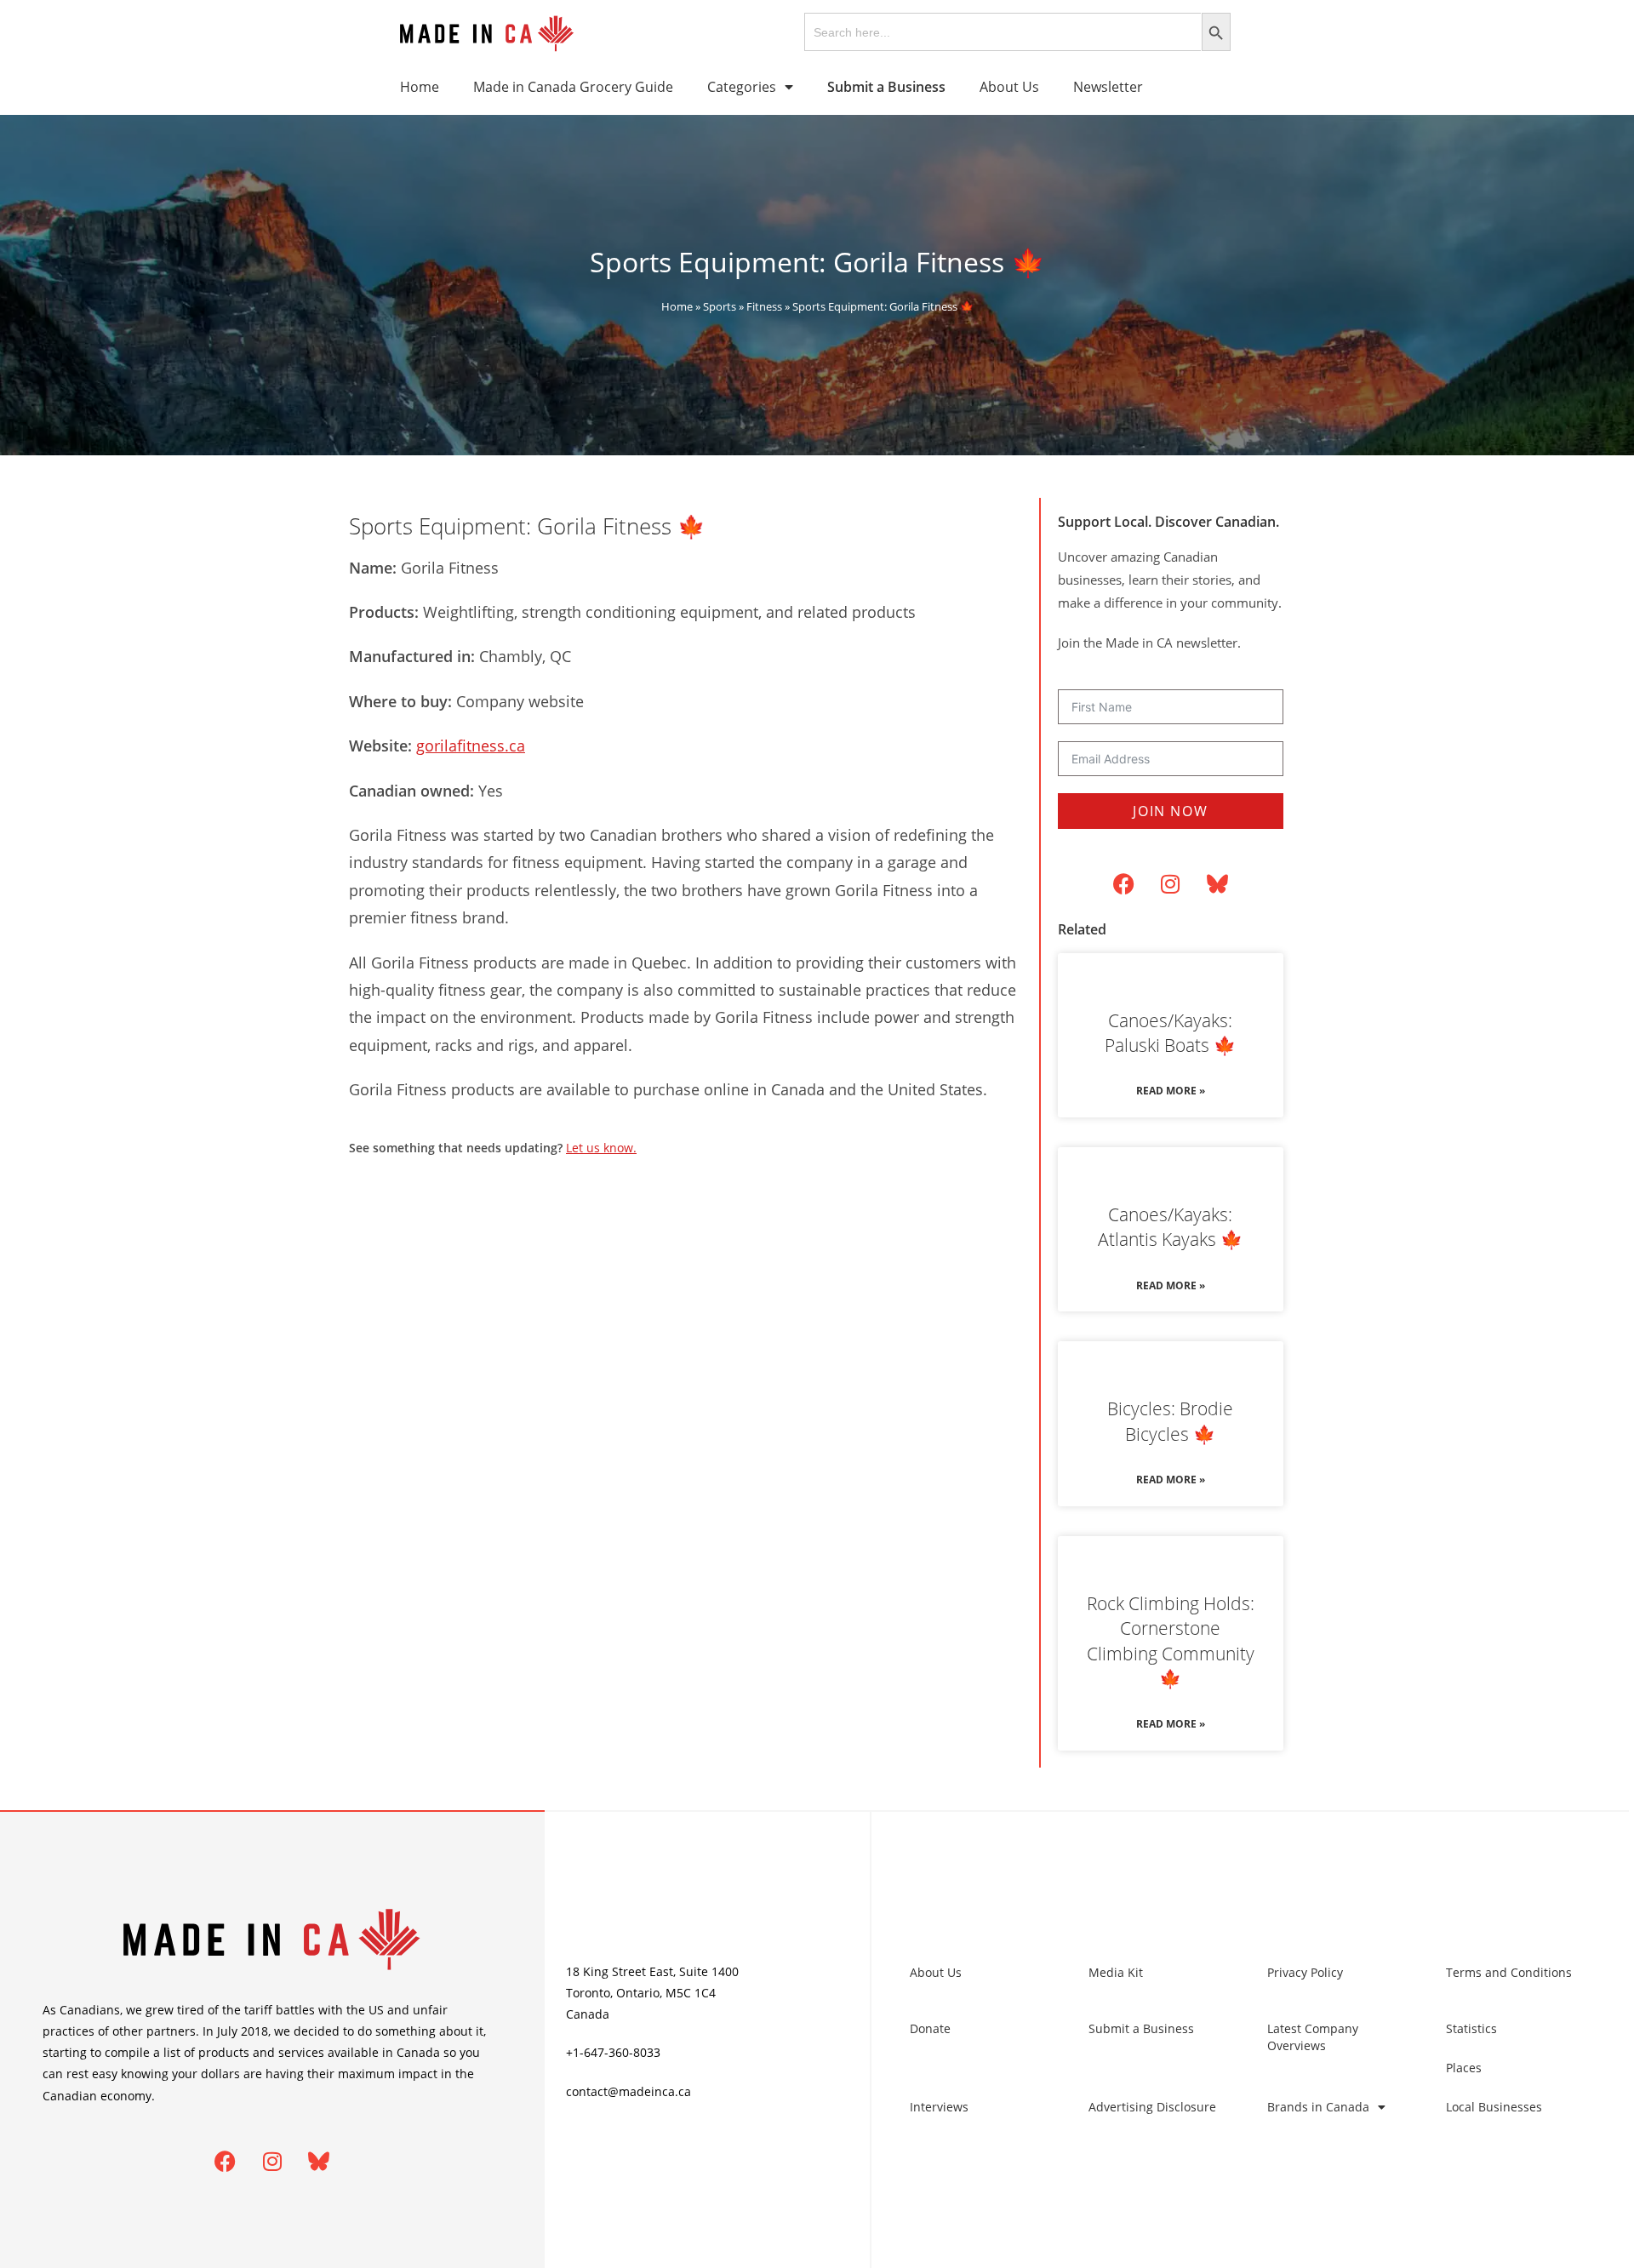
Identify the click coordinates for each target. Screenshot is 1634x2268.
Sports (720, 306)
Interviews (939, 2107)
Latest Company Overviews (1313, 2037)
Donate (930, 2028)
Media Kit (1116, 1972)
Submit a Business (1141, 2028)
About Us (1009, 87)
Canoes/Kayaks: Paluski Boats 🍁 (1170, 1033)
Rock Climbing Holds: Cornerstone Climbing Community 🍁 (1171, 1641)
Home (420, 87)
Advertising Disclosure (1152, 2107)
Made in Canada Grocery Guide (573, 87)
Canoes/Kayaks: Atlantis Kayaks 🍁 (1170, 1227)
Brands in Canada (1318, 2107)
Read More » (1171, 1091)
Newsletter (1108, 87)
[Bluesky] (1217, 884)
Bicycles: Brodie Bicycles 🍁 (1170, 1421)
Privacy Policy (1305, 1972)
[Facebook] (1123, 884)
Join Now (1170, 811)
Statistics (1471, 2028)
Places (1464, 2068)
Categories (742, 87)
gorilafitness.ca (471, 746)
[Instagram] (1170, 884)
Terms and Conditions (1509, 1972)
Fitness (764, 306)
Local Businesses (1494, 2107)
